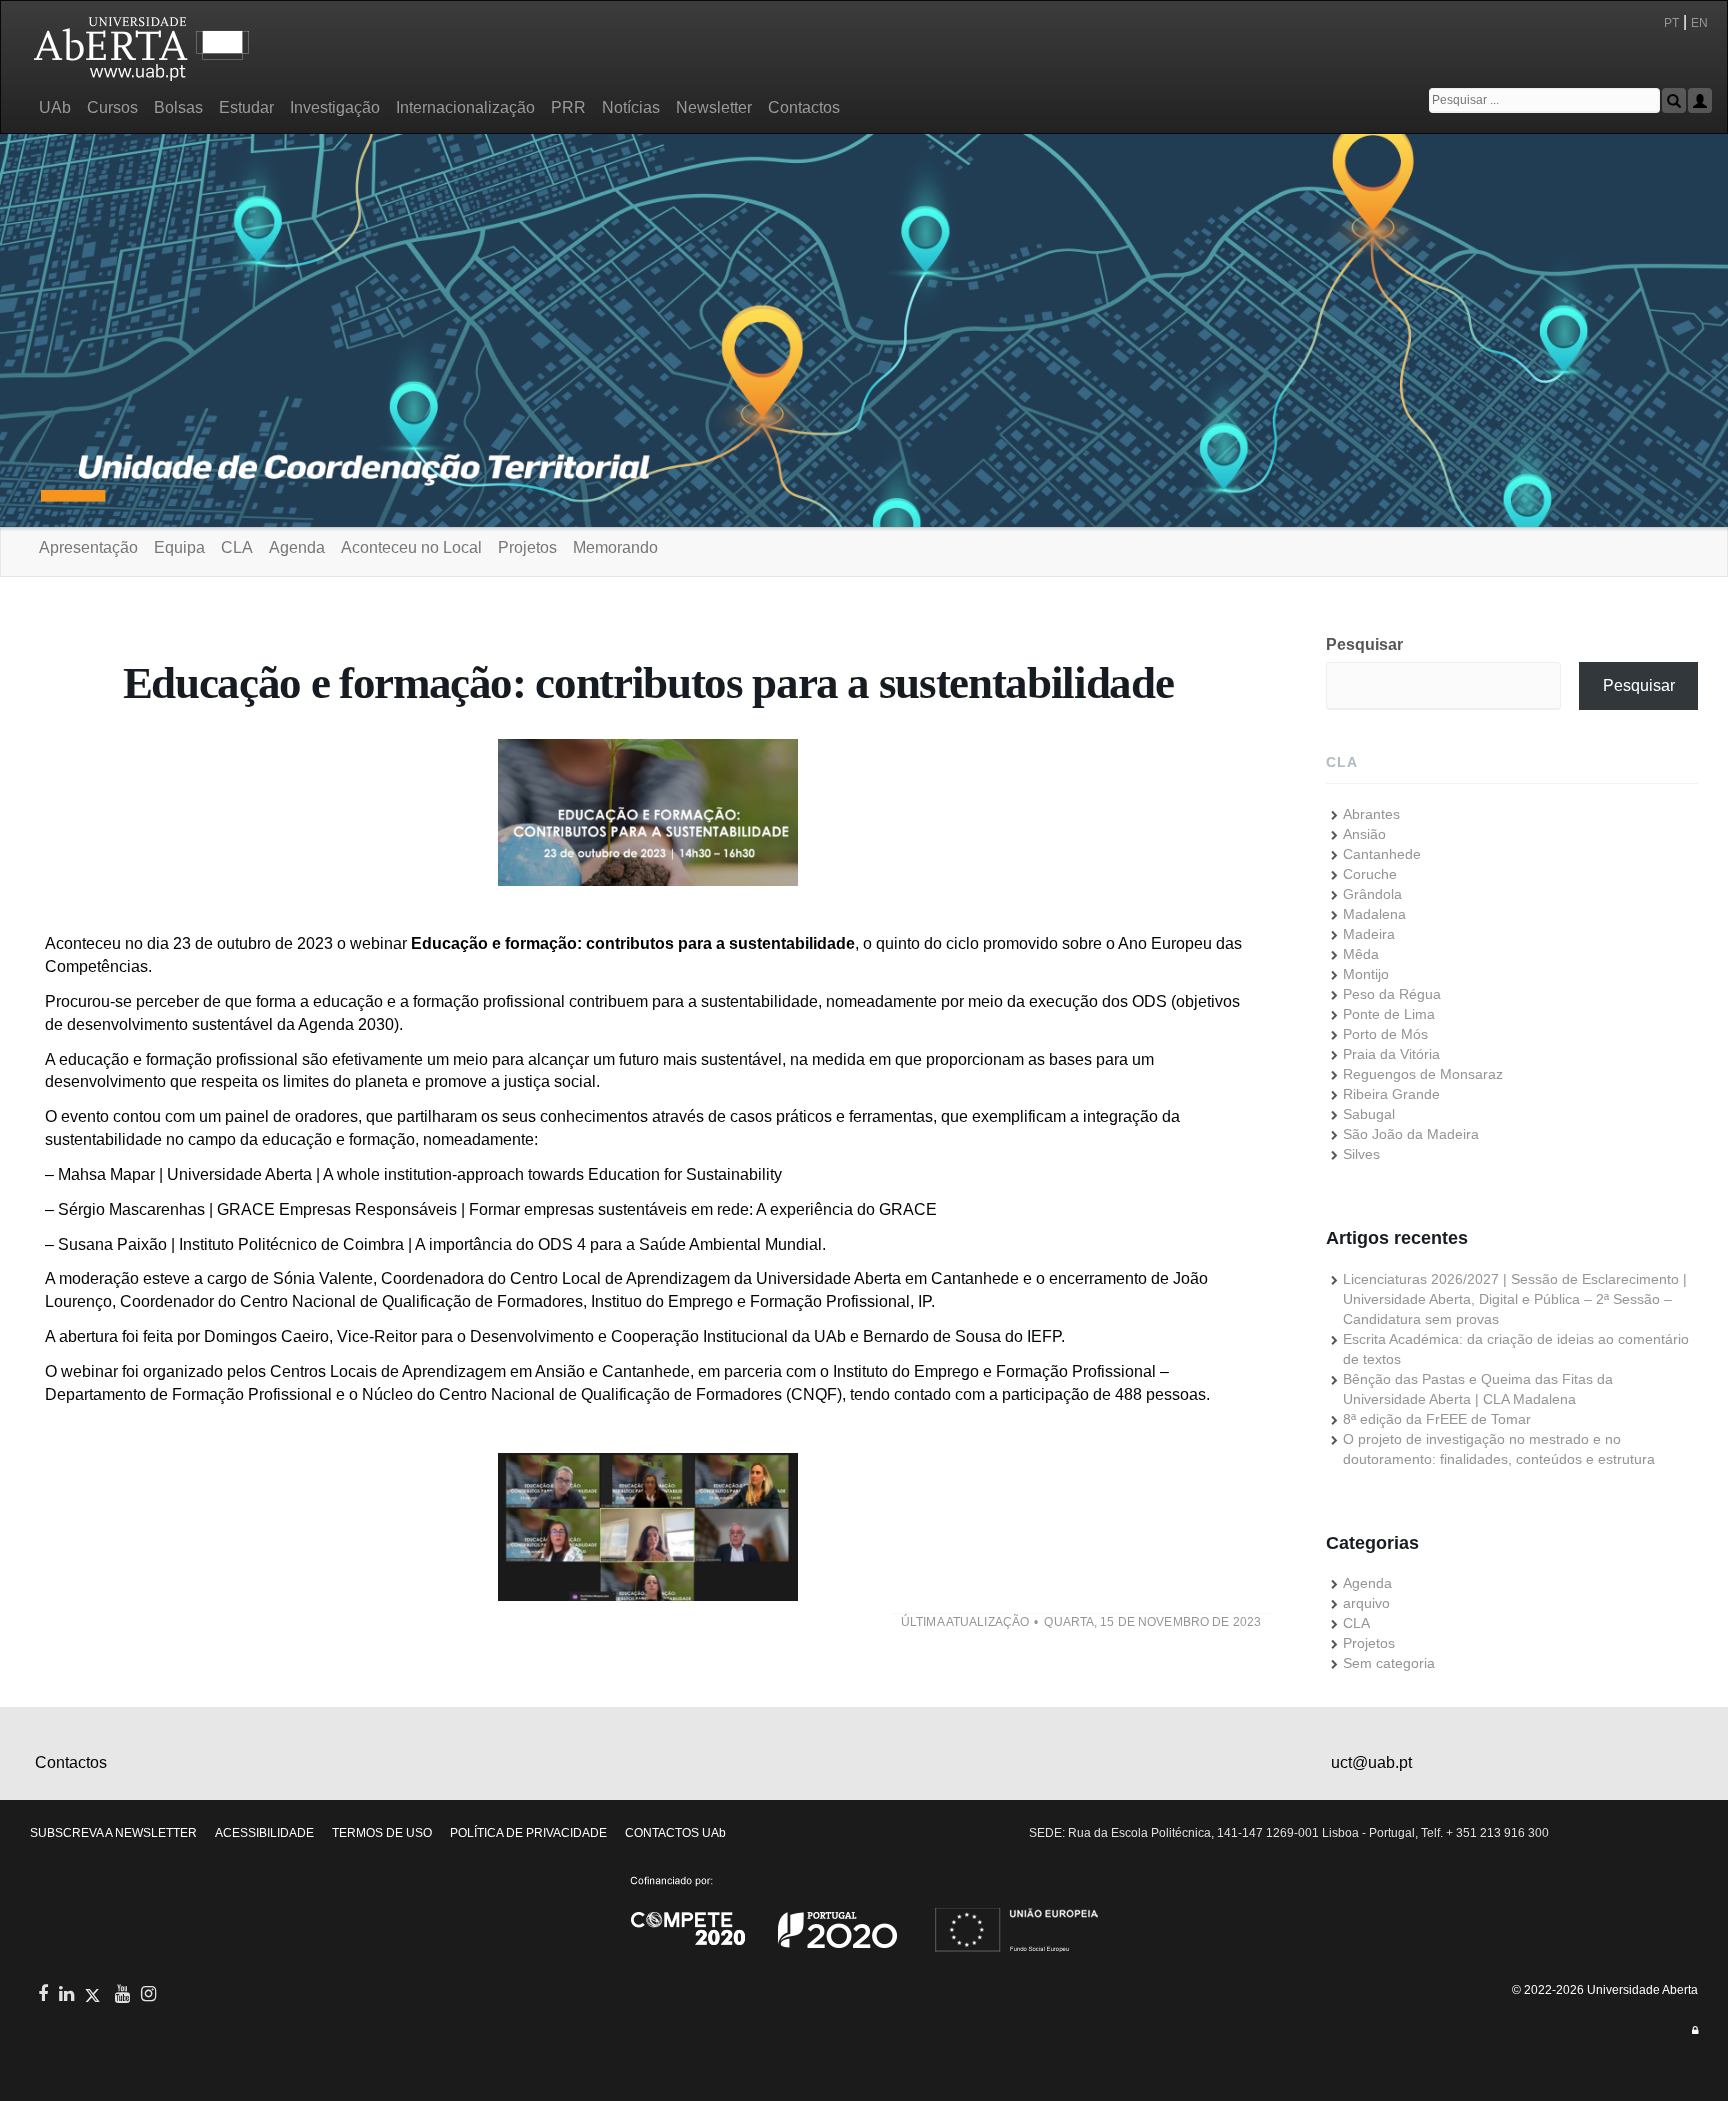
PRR (568, 107)
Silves (1361, 1154)
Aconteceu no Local (411, 547)
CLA (237, 547)
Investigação (335, 107)
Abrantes (1371, 814)
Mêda (1361, 954)
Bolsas (178, 107)
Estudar (246, 107)
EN (1701, 23)
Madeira (1369, 934)
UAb (55, 107)
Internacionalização (465, 107)
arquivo (1366, 1603)
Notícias (631, 107)
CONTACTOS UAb (675, 1833)
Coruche (1370, 874)
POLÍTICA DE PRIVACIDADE (528, 1833)
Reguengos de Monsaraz (1423, 1074)
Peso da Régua (1392, 994)
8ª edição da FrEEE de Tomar (1437, 1419)
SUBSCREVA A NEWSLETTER (113, 1833)
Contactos (804, 107)
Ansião (1364, 834)
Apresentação (88, 547)
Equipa (179, 547)
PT (1671, 23)
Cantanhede (1382, 854)
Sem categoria (1389, 1663)
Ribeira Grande (1391, 1094)
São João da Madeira (1411, 1134)
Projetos (527, 547)
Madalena (1374, 914)
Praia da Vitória (1391, 1054)
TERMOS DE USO (382, 1833)
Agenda (297, 547)
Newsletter (714, 107)
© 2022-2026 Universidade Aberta (1605, 1990)
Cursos (112, 107)
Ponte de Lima (1389, 1014)
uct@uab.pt (1371, 1762)
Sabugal (1369, 1114)
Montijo (1366, 974)
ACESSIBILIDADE (264, 1833)
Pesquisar (1364, 644)
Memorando (615, 547)
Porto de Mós (1385, 1034)
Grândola (1372, 894)
